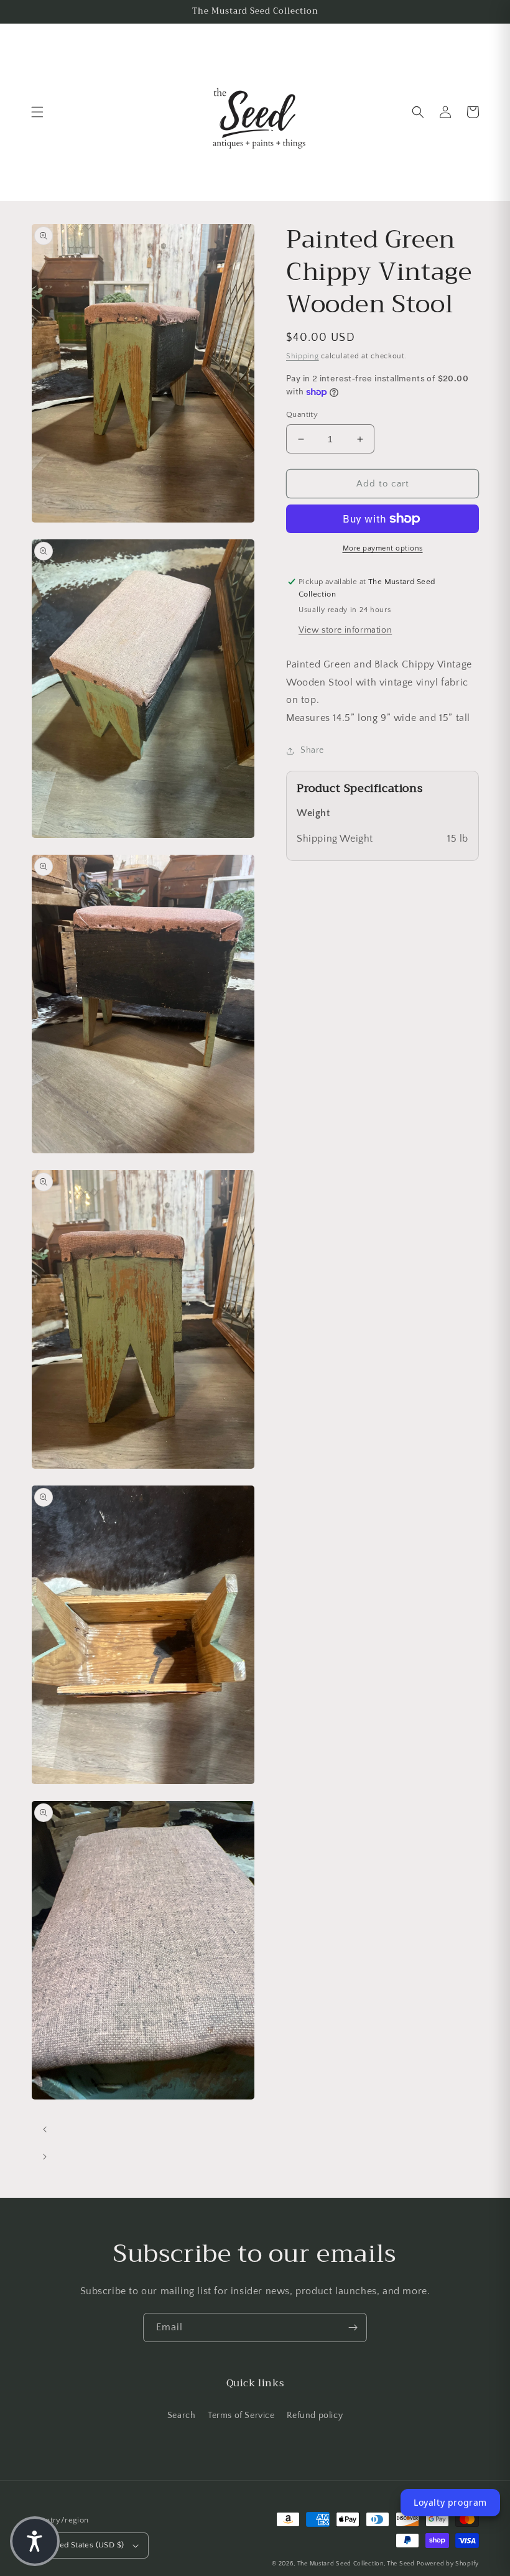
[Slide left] (45, 2129)
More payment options (383, 548)
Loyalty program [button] (450, 2502)
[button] (37, 112)
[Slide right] (45, 2157)
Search (182, 2416)
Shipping (303, 356)
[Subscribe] (353, 2327)
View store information (345, 630)
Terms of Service (241, 2416)
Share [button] (312, 750)
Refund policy (315, 2416)
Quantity (302, 414)
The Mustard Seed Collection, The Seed (356, 2564)
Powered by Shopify (448, 2564)
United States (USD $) (84, 2545)
